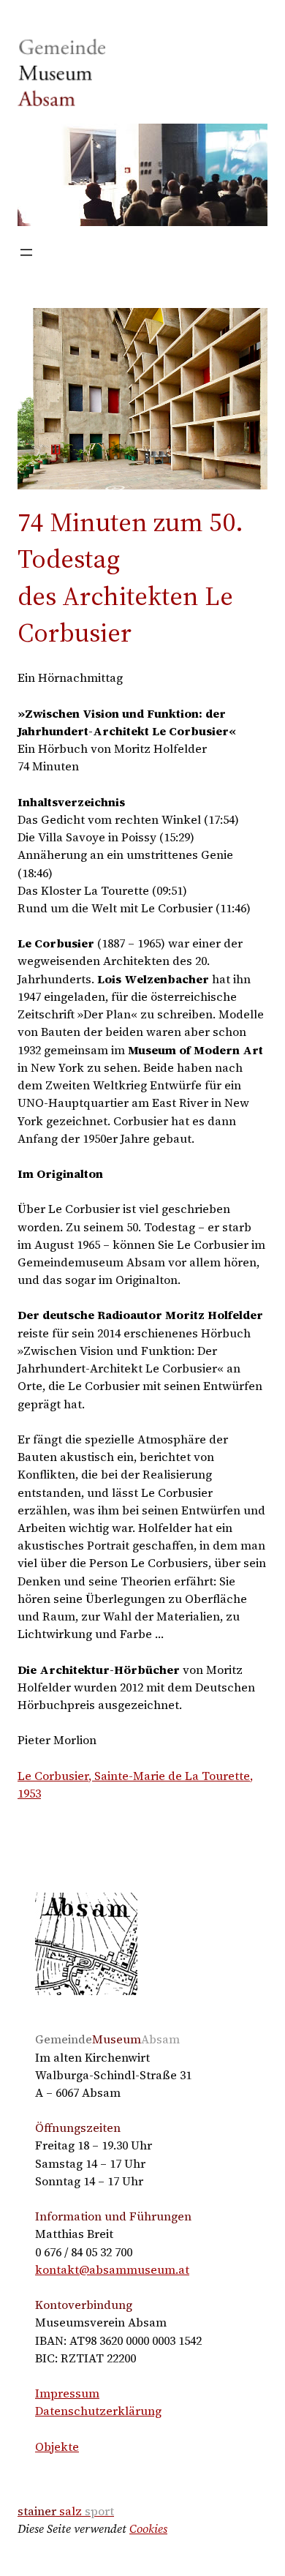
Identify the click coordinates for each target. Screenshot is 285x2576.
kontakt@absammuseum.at (112, 2269)
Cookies (148, 2528)
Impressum (67, 2393)
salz (66, 2511)
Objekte (57, 2447)
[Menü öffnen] (26, 252)
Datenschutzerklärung (98, 2411)
